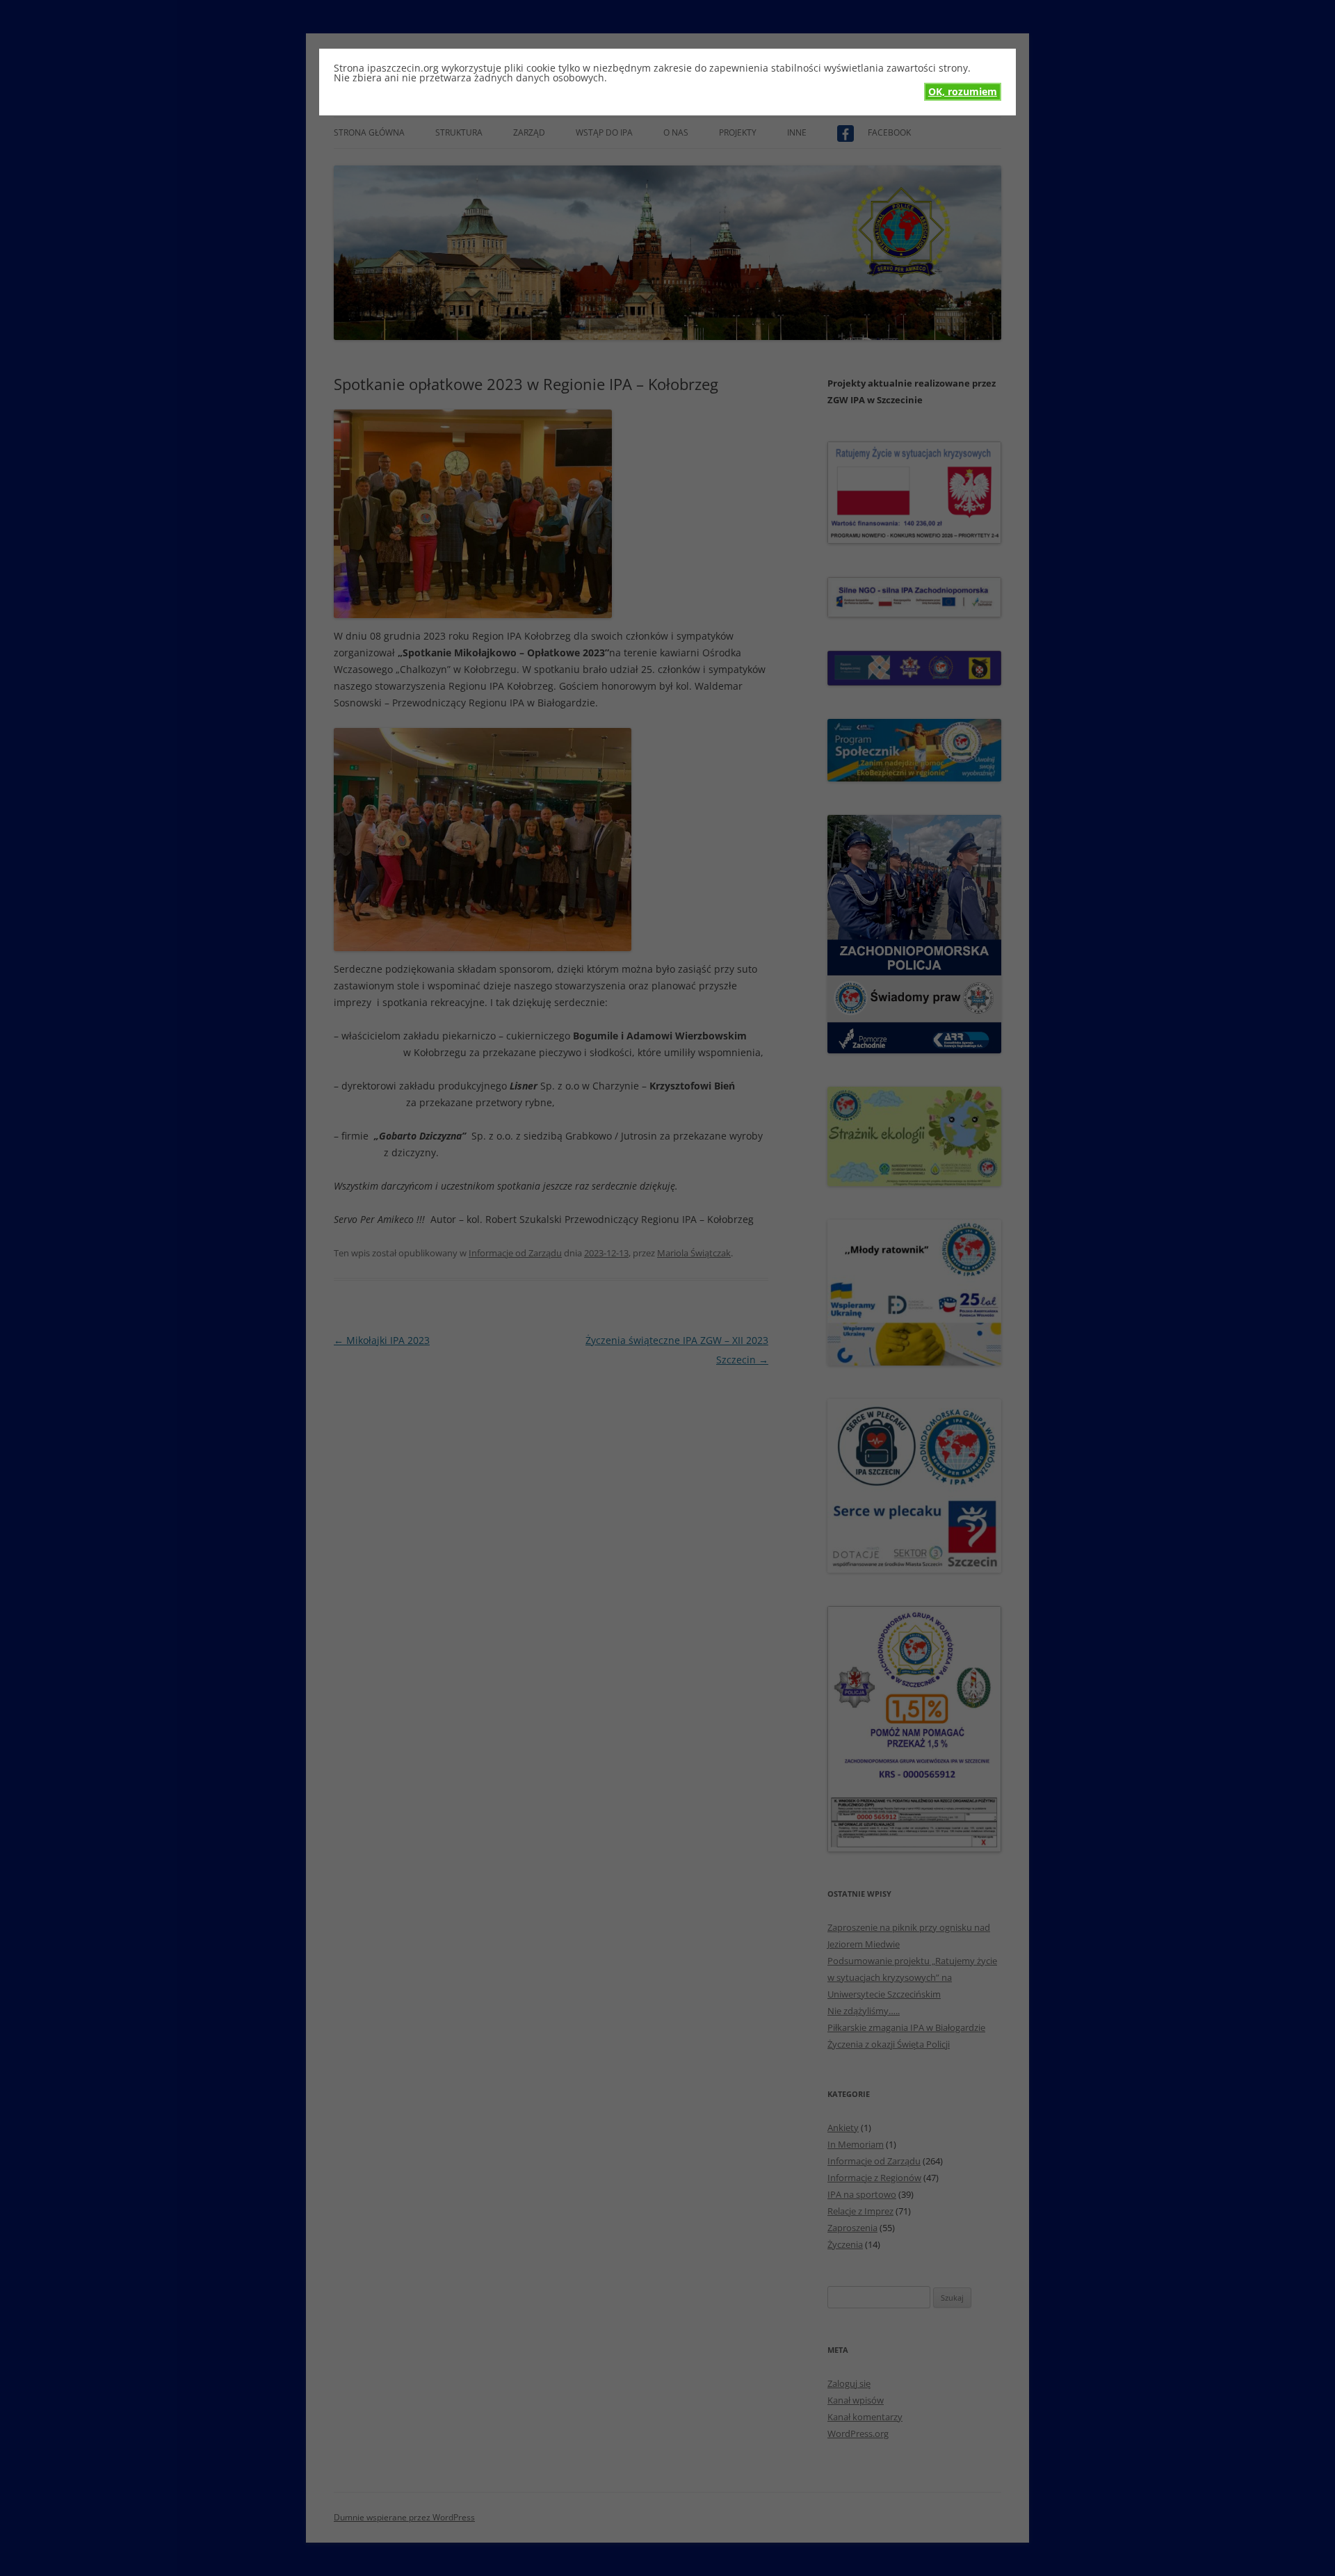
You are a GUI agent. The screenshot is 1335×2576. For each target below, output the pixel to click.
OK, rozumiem (963, 91)
